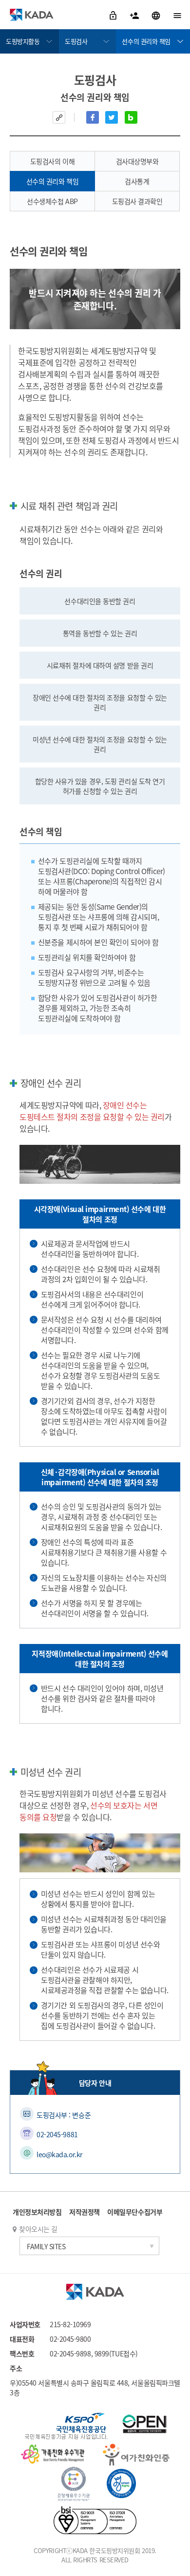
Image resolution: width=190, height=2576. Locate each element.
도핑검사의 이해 (52, 161)
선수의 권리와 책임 (146, 41)
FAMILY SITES (46, 2246)
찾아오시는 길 (38, 2229)
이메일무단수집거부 (135, 2212)
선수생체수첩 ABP (52, 201)
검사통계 (137, 181)
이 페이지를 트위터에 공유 (112, 117)
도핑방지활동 (23, 41)
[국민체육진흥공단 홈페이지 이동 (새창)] (66, 2427)
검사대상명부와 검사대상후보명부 (137, 164)
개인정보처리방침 (37, 2212)
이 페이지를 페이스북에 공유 (93, 117)
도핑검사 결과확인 (137, 201)
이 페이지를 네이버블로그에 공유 (131, 117)
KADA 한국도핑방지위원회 (32, 15)
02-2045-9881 (57, 2134)
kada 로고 (95, 2292)
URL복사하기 (59, 117)
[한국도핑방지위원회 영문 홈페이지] (157, 15)
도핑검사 (76, 41)
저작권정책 (85, 2212)
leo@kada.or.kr (59, 2154)
